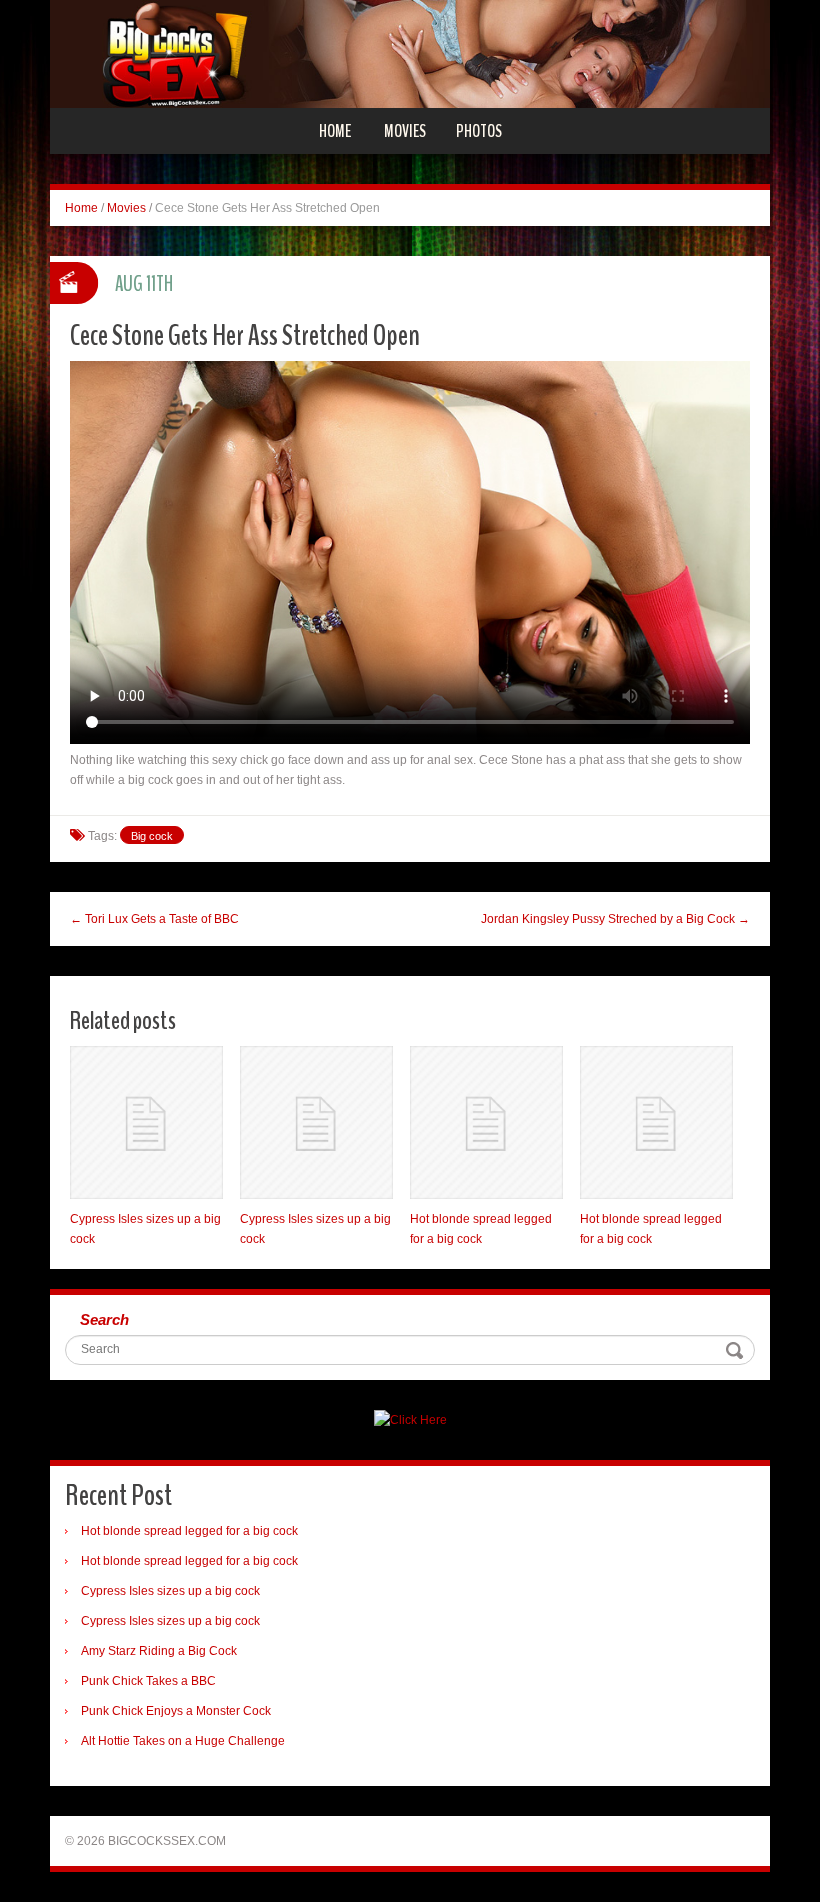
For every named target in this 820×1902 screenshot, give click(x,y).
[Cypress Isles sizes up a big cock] (146, 1122)
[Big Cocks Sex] (410, 53)
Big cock (152, 836)
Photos (479, 131)
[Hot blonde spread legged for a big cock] (486, 1122)
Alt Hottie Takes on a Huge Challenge (183, 1741)
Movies (405, 131)
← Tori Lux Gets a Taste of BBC (154, 919)
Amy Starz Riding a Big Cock (159, 1651)
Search (104, 1319)
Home (335, 131)
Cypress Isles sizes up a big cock (170, 1591)
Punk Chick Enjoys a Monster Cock (176, 1711)
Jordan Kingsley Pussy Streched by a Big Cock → (615, 919)
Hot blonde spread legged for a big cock (189, 1531)
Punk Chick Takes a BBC (148, 1681)
